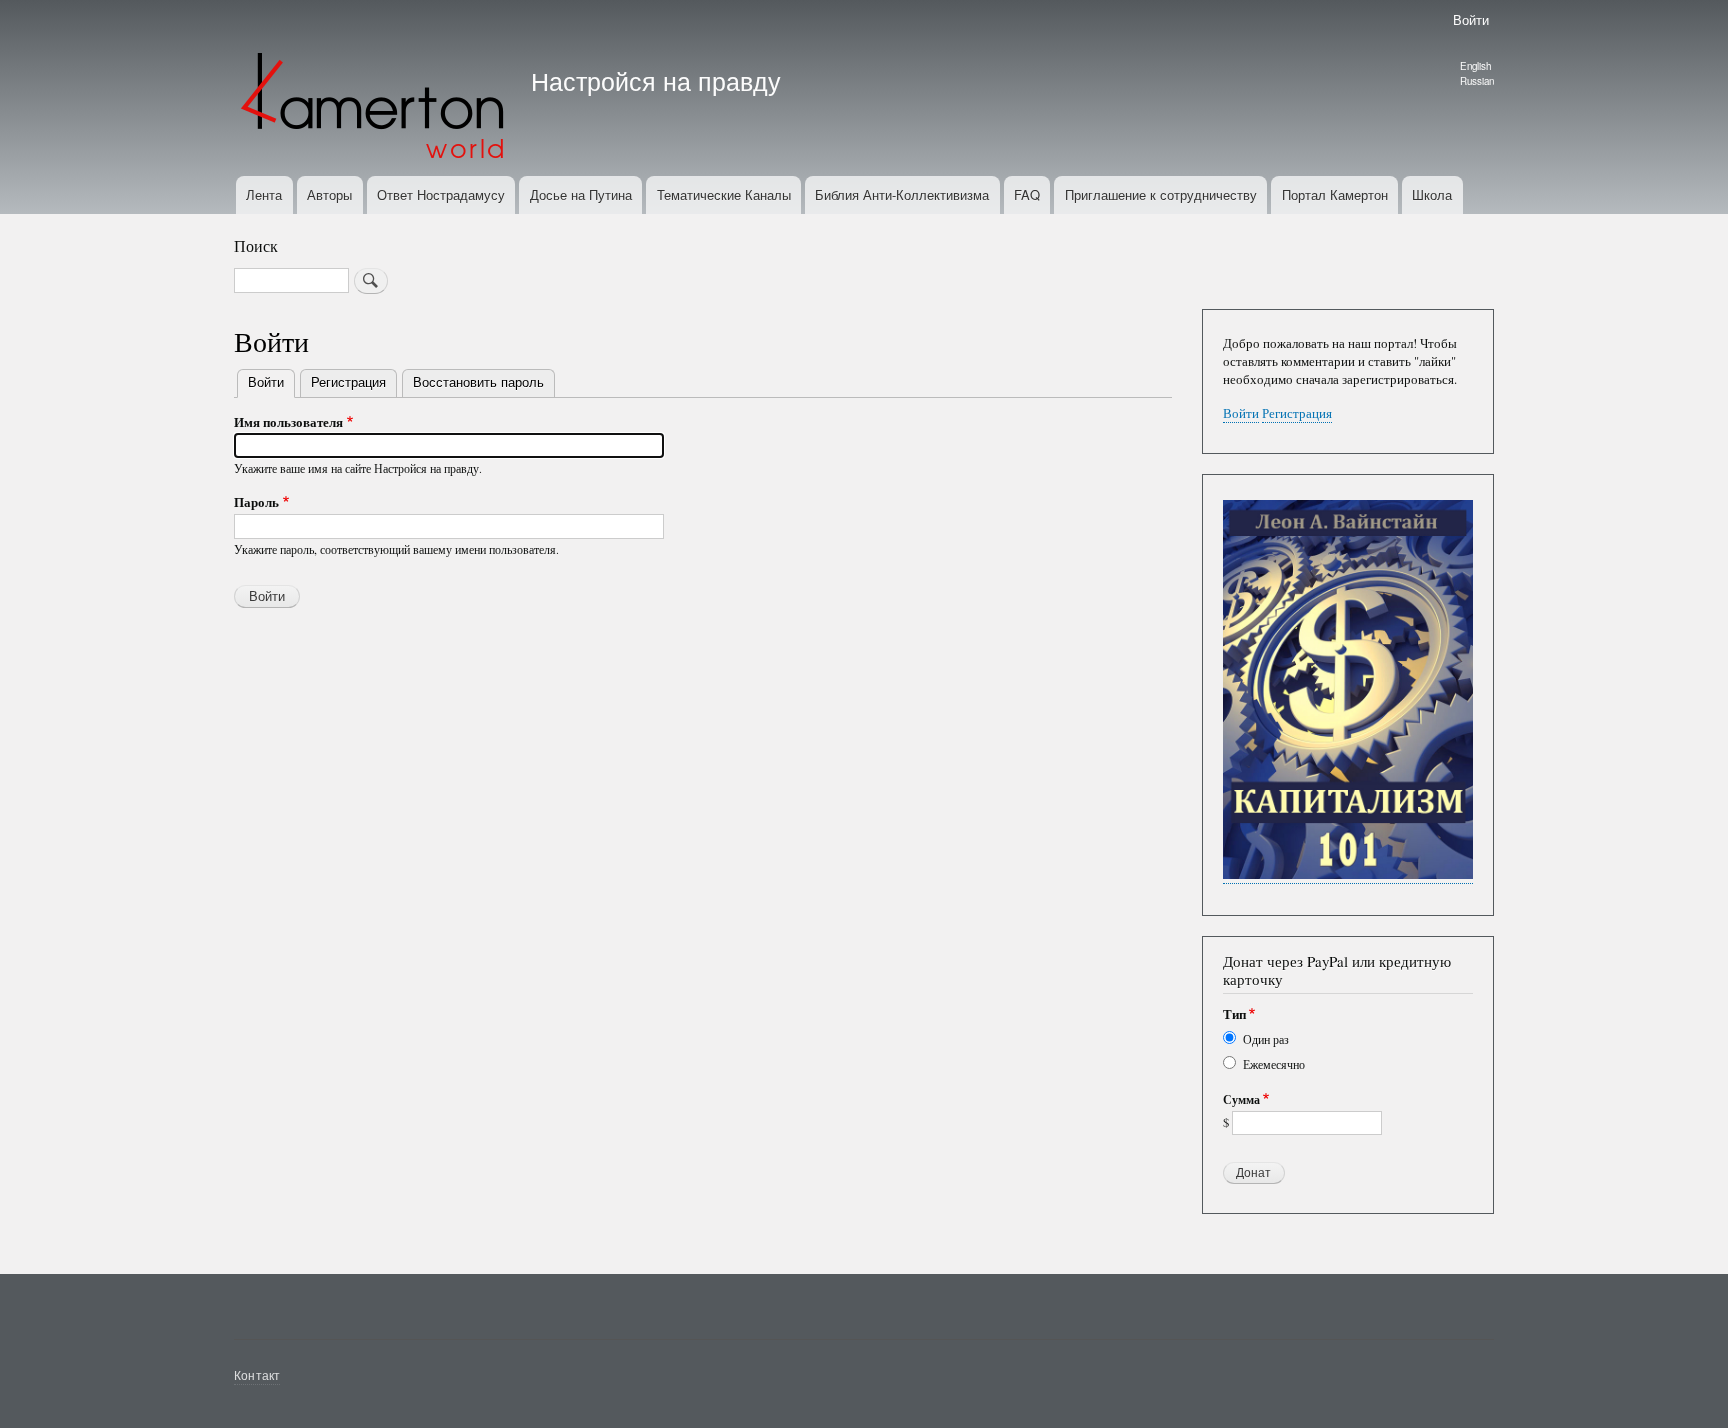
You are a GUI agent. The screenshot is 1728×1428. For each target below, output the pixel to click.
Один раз (1266, 1039)
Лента (264, 194)
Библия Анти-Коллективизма (902, 194)
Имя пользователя (288, 421)
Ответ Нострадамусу (441, 194)
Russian (1477, 81)
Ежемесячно (1274, 1064)
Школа (1432, 194)
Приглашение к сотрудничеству (1161, 194)
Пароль (256, 501)
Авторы (329, 194)
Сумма (1241, 1100)
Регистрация (348, 381)
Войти (1471, 19)
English (1475, 66)
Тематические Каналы (724, 194)
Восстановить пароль (478, 381)
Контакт (257, 1374)
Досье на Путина (581, 194)
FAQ (1027, 194)
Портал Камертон (1335, 194)
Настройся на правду (656, 80)
